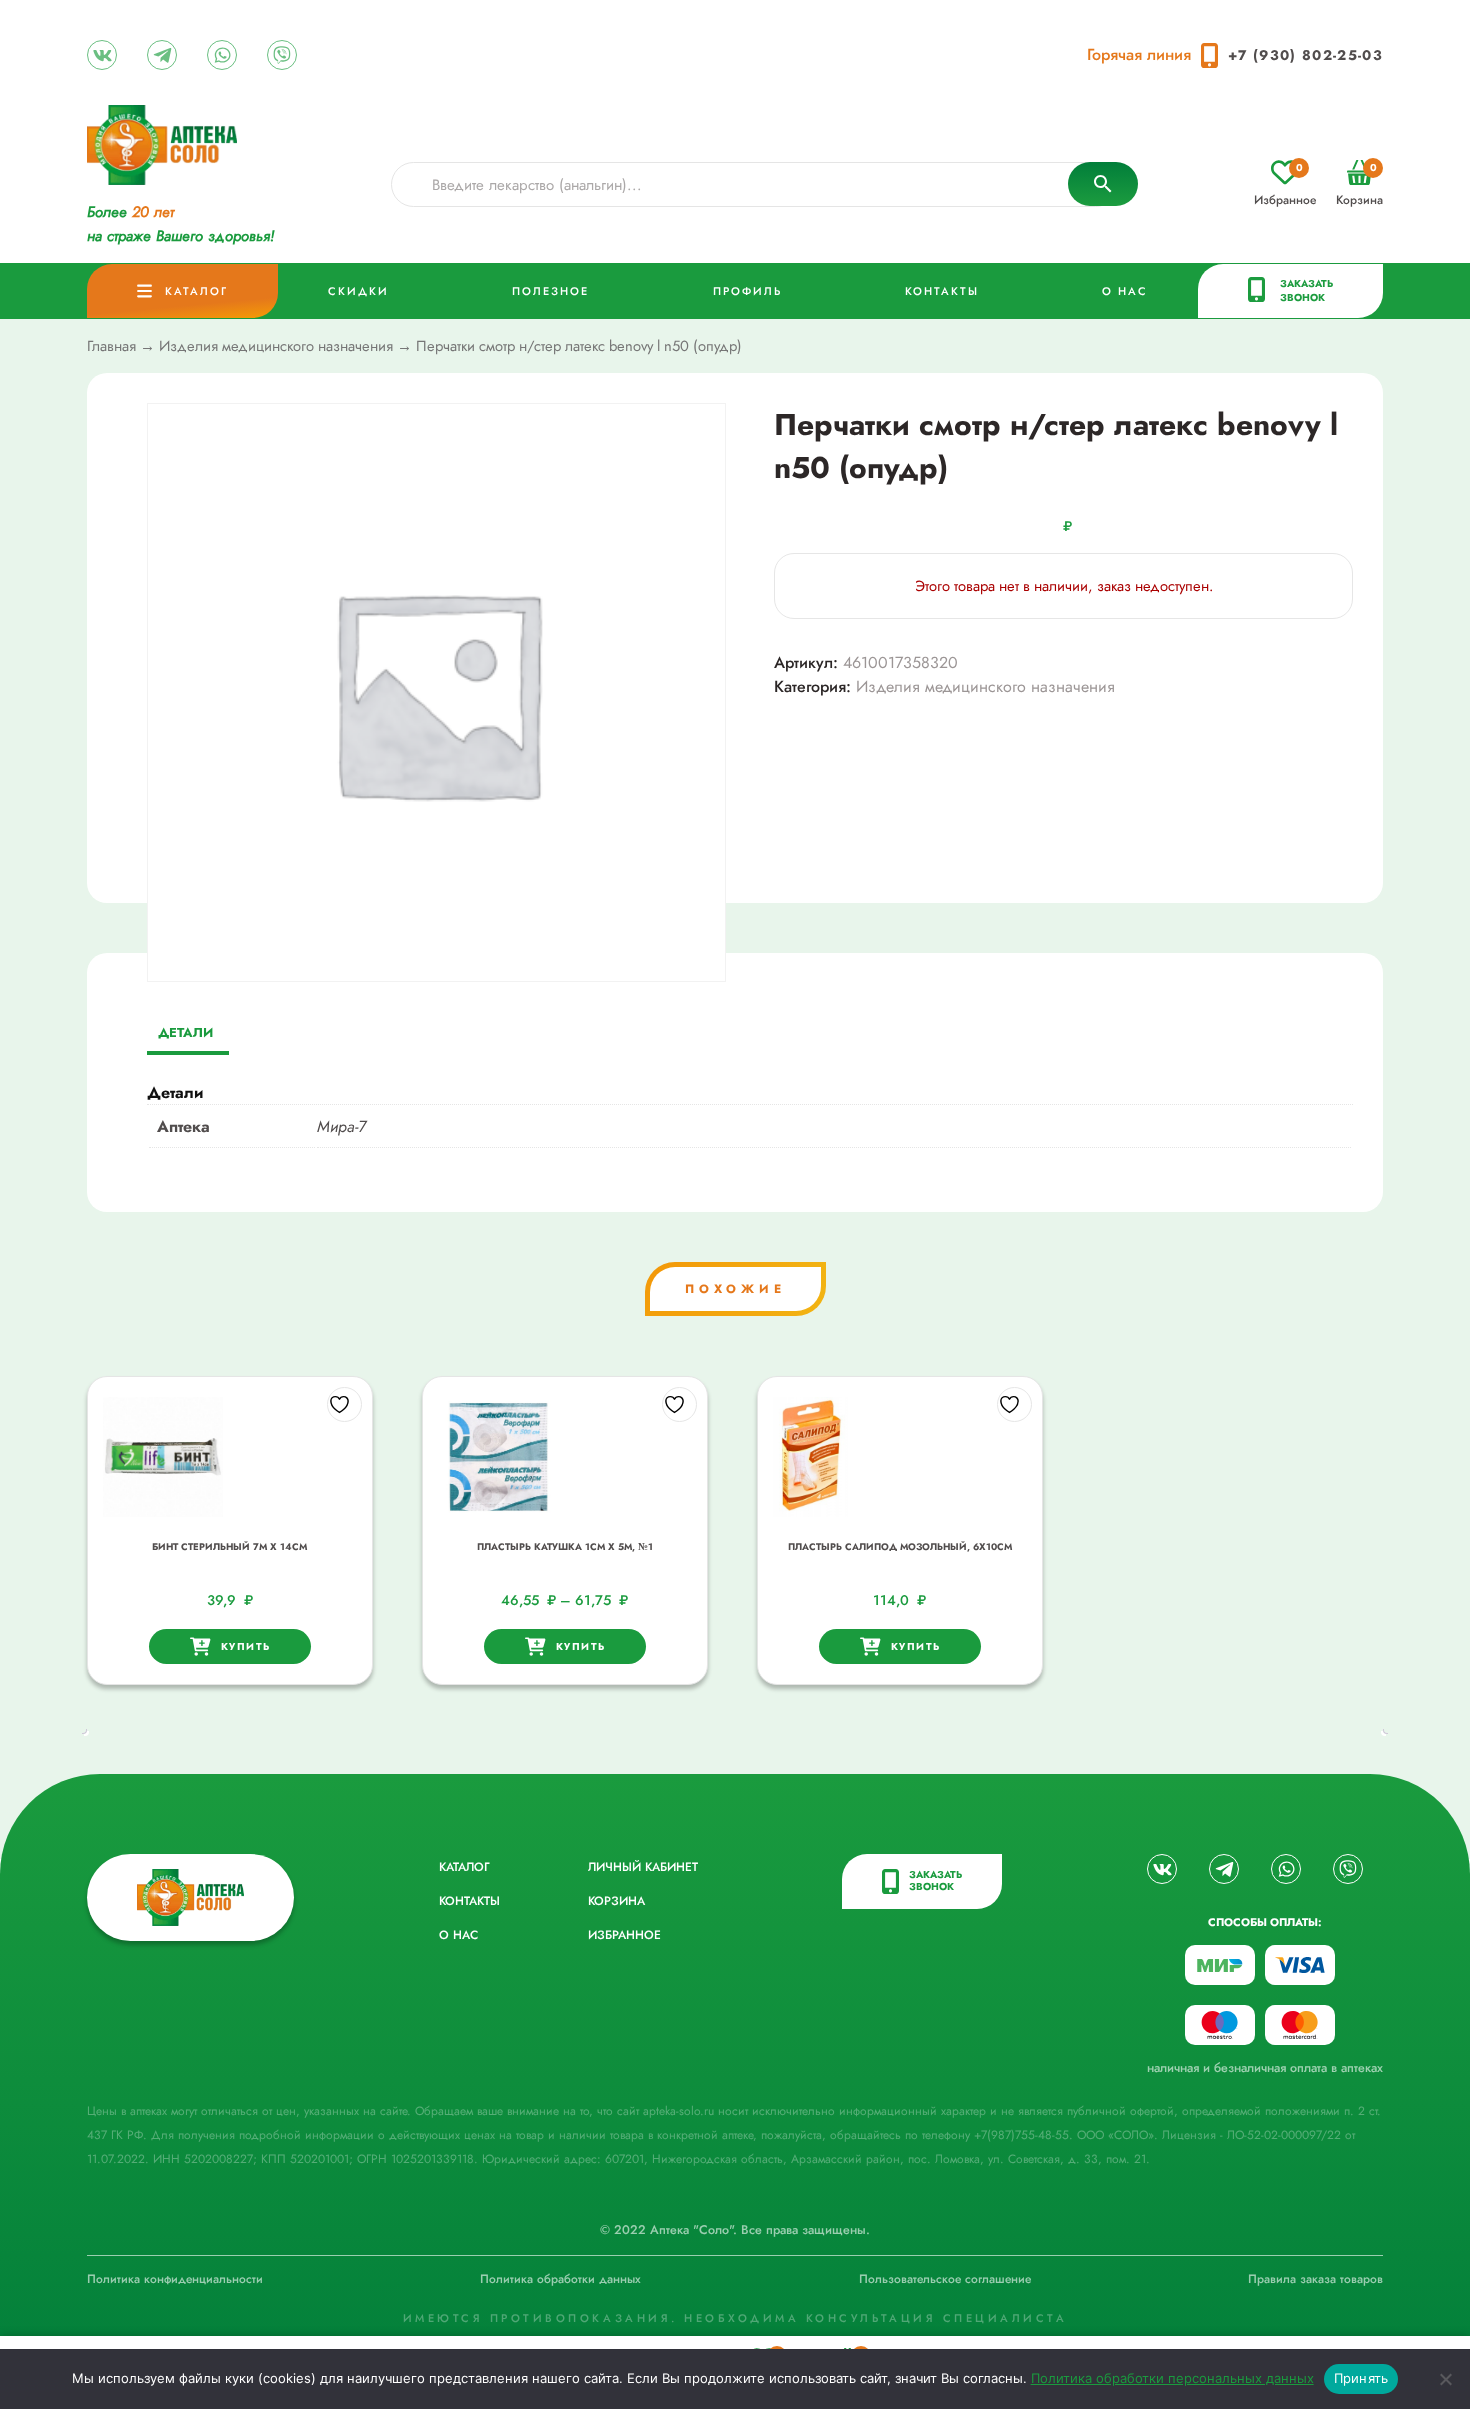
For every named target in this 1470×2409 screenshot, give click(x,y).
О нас (1125, 291)
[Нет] (1445, 2379)
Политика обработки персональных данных (1172, 2378)
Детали (185, 1032)
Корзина (1359, 184)
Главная (111, 346)
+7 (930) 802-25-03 (1305, 55)
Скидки (358, 291)
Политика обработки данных (560, 2279)
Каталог (196, 291)
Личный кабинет (643, 1867)
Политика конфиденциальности (175, 2279)
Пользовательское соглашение (945, 2279)
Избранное (1285, 184)
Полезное (550, 291)
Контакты (942, 291)
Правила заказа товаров (1315, 2279)
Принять (1361, 2378)
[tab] (185, 1034)
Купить (246, 1646)
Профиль (747, 291)
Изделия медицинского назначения (276, 346)
